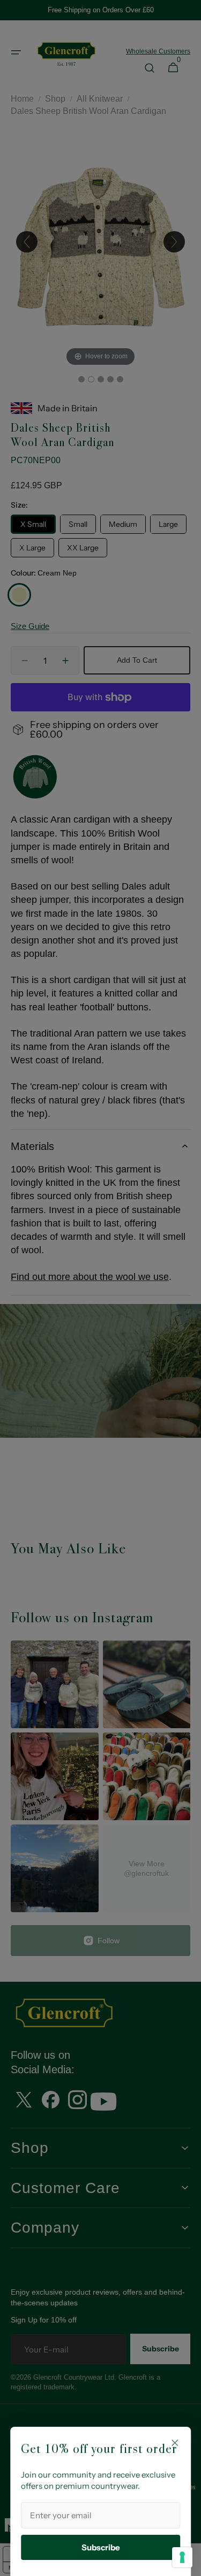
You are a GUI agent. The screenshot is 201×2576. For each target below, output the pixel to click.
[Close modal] (175, 2443)
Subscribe (101, 2547)
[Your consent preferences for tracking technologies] (182, 2557)
